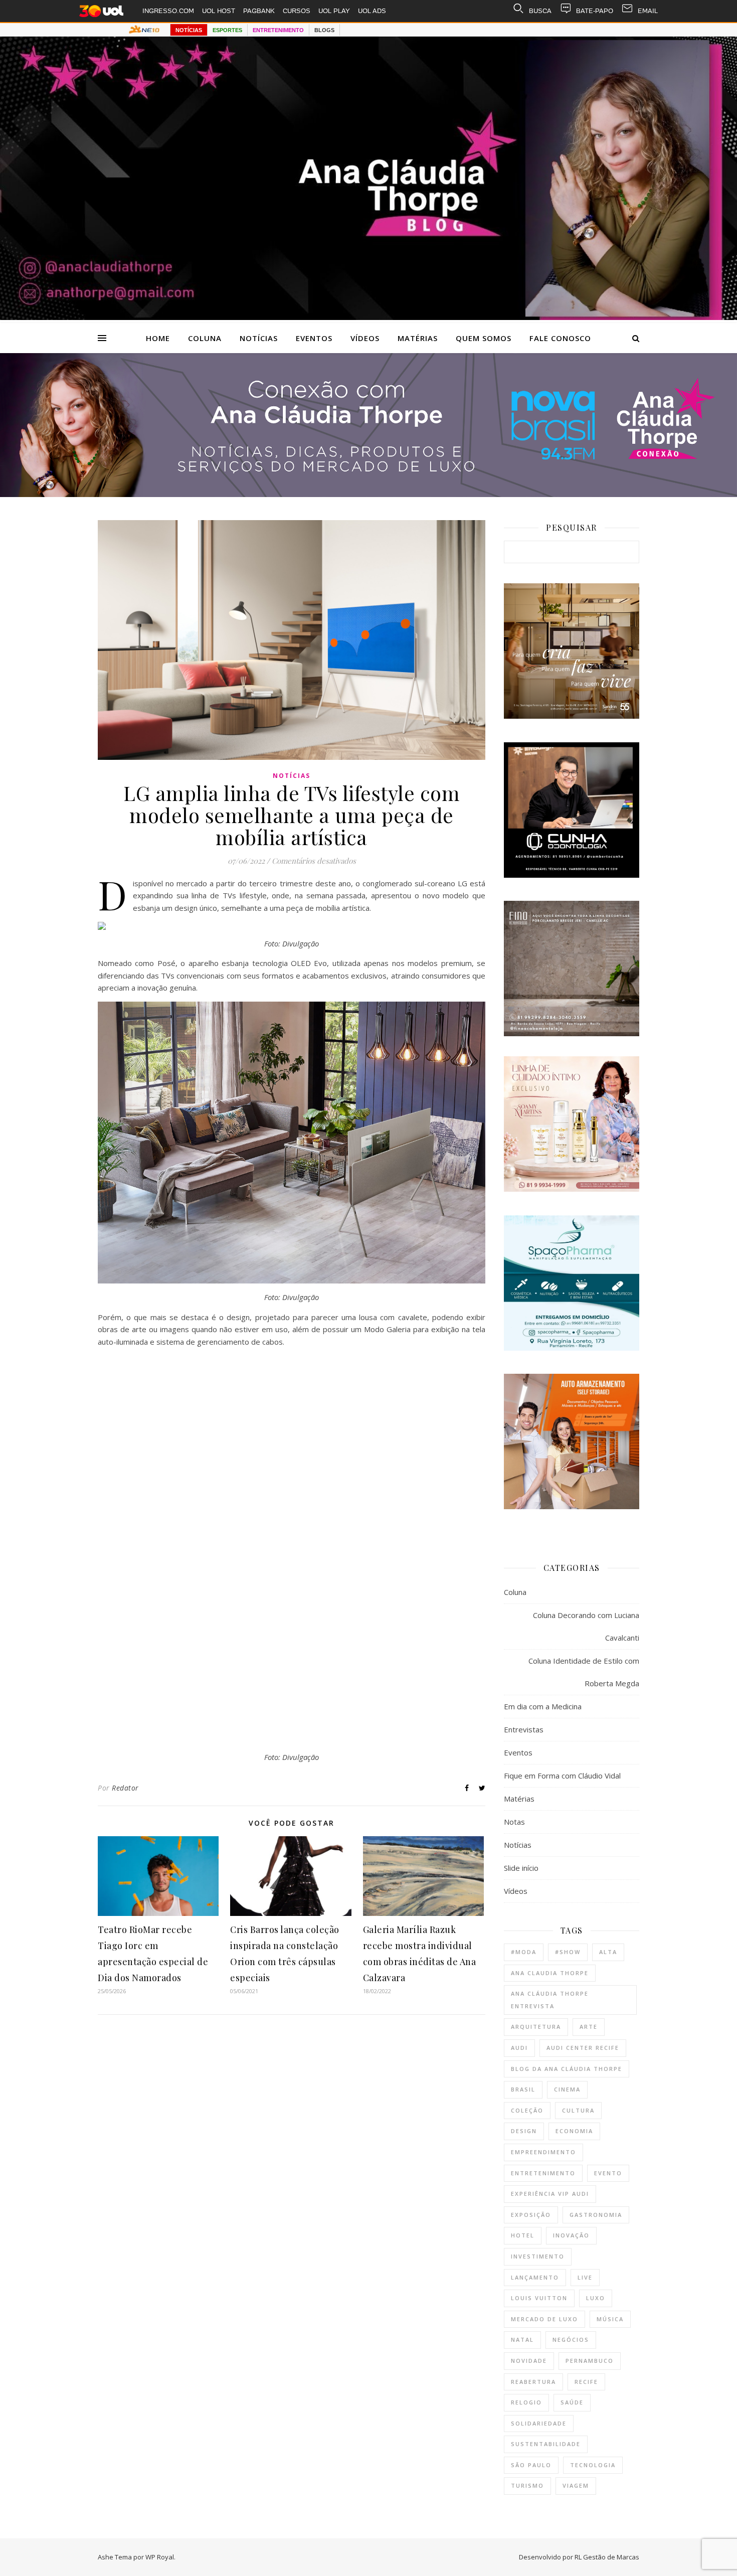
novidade (529, 2361)
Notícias (259, 338)
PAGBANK (259, 11)
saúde (572, 2402)
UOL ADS (372, 11)
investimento (538, 2256)
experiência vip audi (550, 2194)
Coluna (205, 338)
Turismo (527, 2485)
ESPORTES (227, 30)
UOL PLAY (334, 11)
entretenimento (543, 2173)
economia (574, 2131)
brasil (523, 2089)
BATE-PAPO (595, 11)
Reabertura (533, 2382)
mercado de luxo (544, 2319)
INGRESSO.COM (168, 11)
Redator (125, 1788)
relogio (526, 2402)
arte (589, 2027)
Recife (586, 2382)
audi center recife (583, 2048)
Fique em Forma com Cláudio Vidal (562, 1776)
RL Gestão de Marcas (607, 2557)
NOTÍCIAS (189, 30)
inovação (571, 2235)
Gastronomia (596, 2215)
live (585, 2277)
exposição (531, 2215)
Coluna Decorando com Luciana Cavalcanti (586, 1626)
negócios (571, 2340)
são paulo (531, 2465)
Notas (514, 1822)
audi (519, 2048)
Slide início (521, 1868)
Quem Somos (484, 338)
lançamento (535, 2277)
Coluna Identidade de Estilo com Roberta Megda (584, 1672)
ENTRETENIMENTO (278, 30)
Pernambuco (590, 2361)
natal (522, 2340)
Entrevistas (524, 1729)
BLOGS (324, 30)
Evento (608, 2173)
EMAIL (648, 11)
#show (568, 1952)
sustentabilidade (546, 2444)
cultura (578, 2110)
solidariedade (539, 2423)
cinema (567, 2089)
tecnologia (593, 2465)
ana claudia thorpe (550, 1973)
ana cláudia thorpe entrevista (550, 2000)
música (610, 2319)
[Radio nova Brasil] (368, 494)
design (524, 2131)
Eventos (314, 338)
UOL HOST (219, 11)
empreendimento (543, 2152)
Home (158, 338)
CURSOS (297, 11)
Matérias (418, 338)
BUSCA (540, 11)
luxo (596, 2298)
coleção (527, 2110)
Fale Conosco (560, 338)
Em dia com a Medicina (543, 1706)
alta (608, 1952)
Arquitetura (536, 2027)
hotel (523, 2235)
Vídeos (365, 338)
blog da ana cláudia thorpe (567, 2069)
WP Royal (160, 2557)
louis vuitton (539, 2298)
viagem (576, 2485)
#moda (524, 1952)
